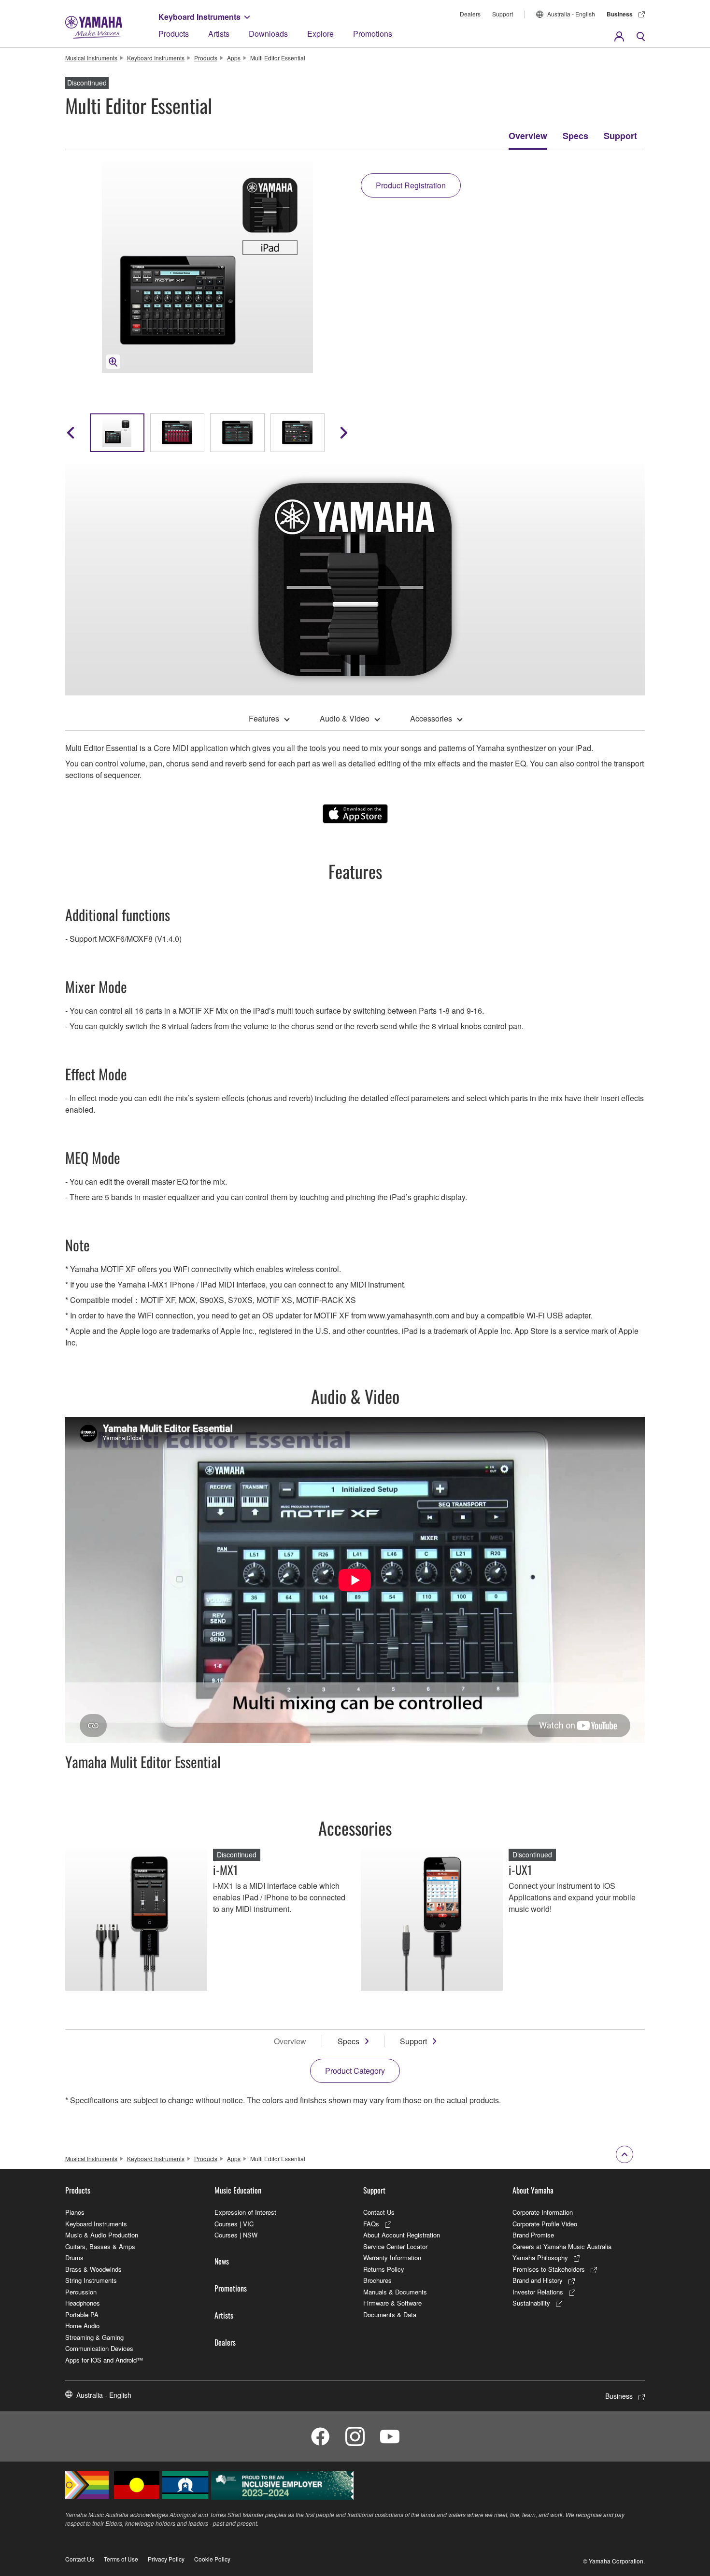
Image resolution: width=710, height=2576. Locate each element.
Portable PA (82, 2314)
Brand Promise (533, 2235)
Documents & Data (390, 2314)
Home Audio (82, 2326)
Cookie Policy (212, 2559)
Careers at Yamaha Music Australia (562, 2246)
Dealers (470, 14)
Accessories (431, 718)
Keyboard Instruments (199, 17)
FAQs (371, 2224)
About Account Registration (402, 2235)
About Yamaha (533, 2190)
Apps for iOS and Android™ (104, 2360)
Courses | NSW (236, 2235)
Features (264, 718)
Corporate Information (543, 2212)
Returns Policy (384, 2269)
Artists (219, 34)
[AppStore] (355, 814)
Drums (74, 2258)
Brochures (377, 2280)
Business (620, 14)
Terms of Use (121, 2559)
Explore (320, 34)
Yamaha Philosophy (540, 2258)
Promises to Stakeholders (549, 2269)
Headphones (83, 2303)
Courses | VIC (234, 2224)
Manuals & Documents (395, 2292)
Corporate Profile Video (545, 2224)
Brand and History (538, 2280)
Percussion (81, 2292)
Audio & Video (345, 718)
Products (174, 34)
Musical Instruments (91, 58)
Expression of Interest (245, 2212)
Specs (575, 136)
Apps (234, 58)
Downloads (268, 34)
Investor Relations (538, 2292)
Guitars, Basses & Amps (100, 2246)
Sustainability (531, 2303)
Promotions (373, 34)
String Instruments (91, 2280)
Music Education (238, 2190)
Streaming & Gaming (94, 2337)
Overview (528, 136)
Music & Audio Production (102, 2235)
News (222, 2261)
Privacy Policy (166, 2559)
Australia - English (571, 14)
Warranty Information (392, 2258)
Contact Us (379, 2212)
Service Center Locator (395, 2246)
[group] (117, 433)
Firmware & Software (392, 2303)
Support (503, 14)
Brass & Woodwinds (93, 2269)
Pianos (75, 2212)
